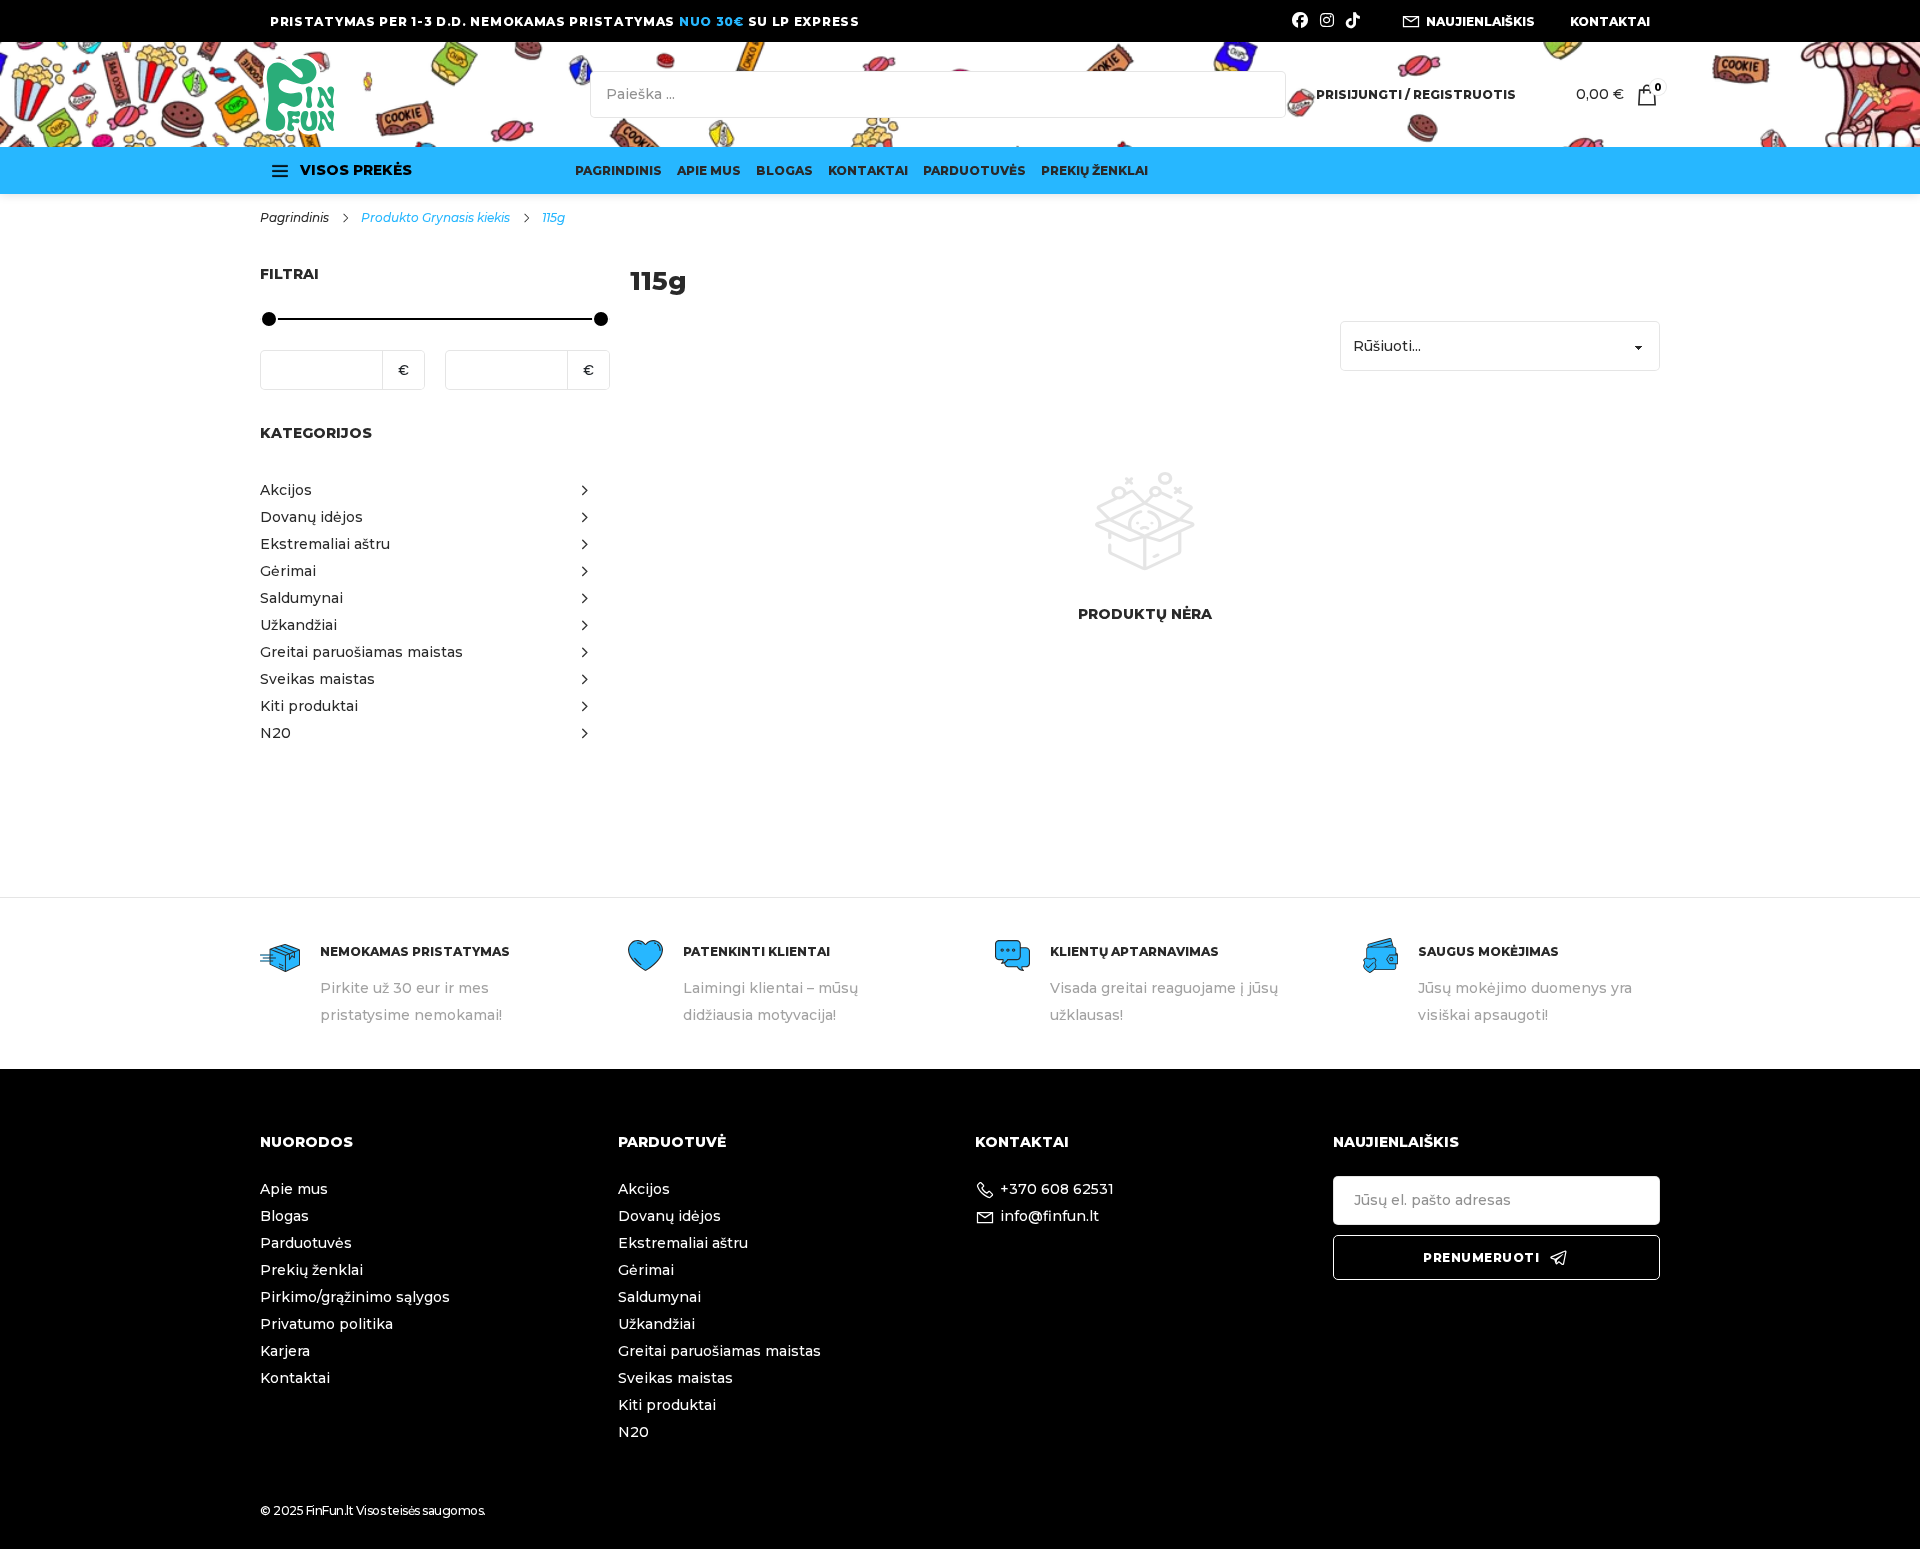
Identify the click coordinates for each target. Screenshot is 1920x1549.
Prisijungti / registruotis (1416, 94)
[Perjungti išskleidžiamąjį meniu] (280, 171)
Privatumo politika (326, 1324)
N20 (633, 1432)
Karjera (285, 1351)
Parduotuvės (974, 170)
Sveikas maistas (675, 1378)
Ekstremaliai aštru (683, 1243)
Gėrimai (646, 1270)
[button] (435, 490)
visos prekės (356, 170)
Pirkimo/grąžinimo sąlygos (355, 1297)
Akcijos (644, 1189)
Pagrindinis (618, 170)
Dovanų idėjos (669, 1216)
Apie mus (709, 170)
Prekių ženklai (1094, 170)
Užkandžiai (656, 1324)
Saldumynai (659, 1297)
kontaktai (1610, 21)
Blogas (784, 170)
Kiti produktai (667, 1405)
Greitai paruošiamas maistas (719, 1351)
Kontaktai (868, 170)
